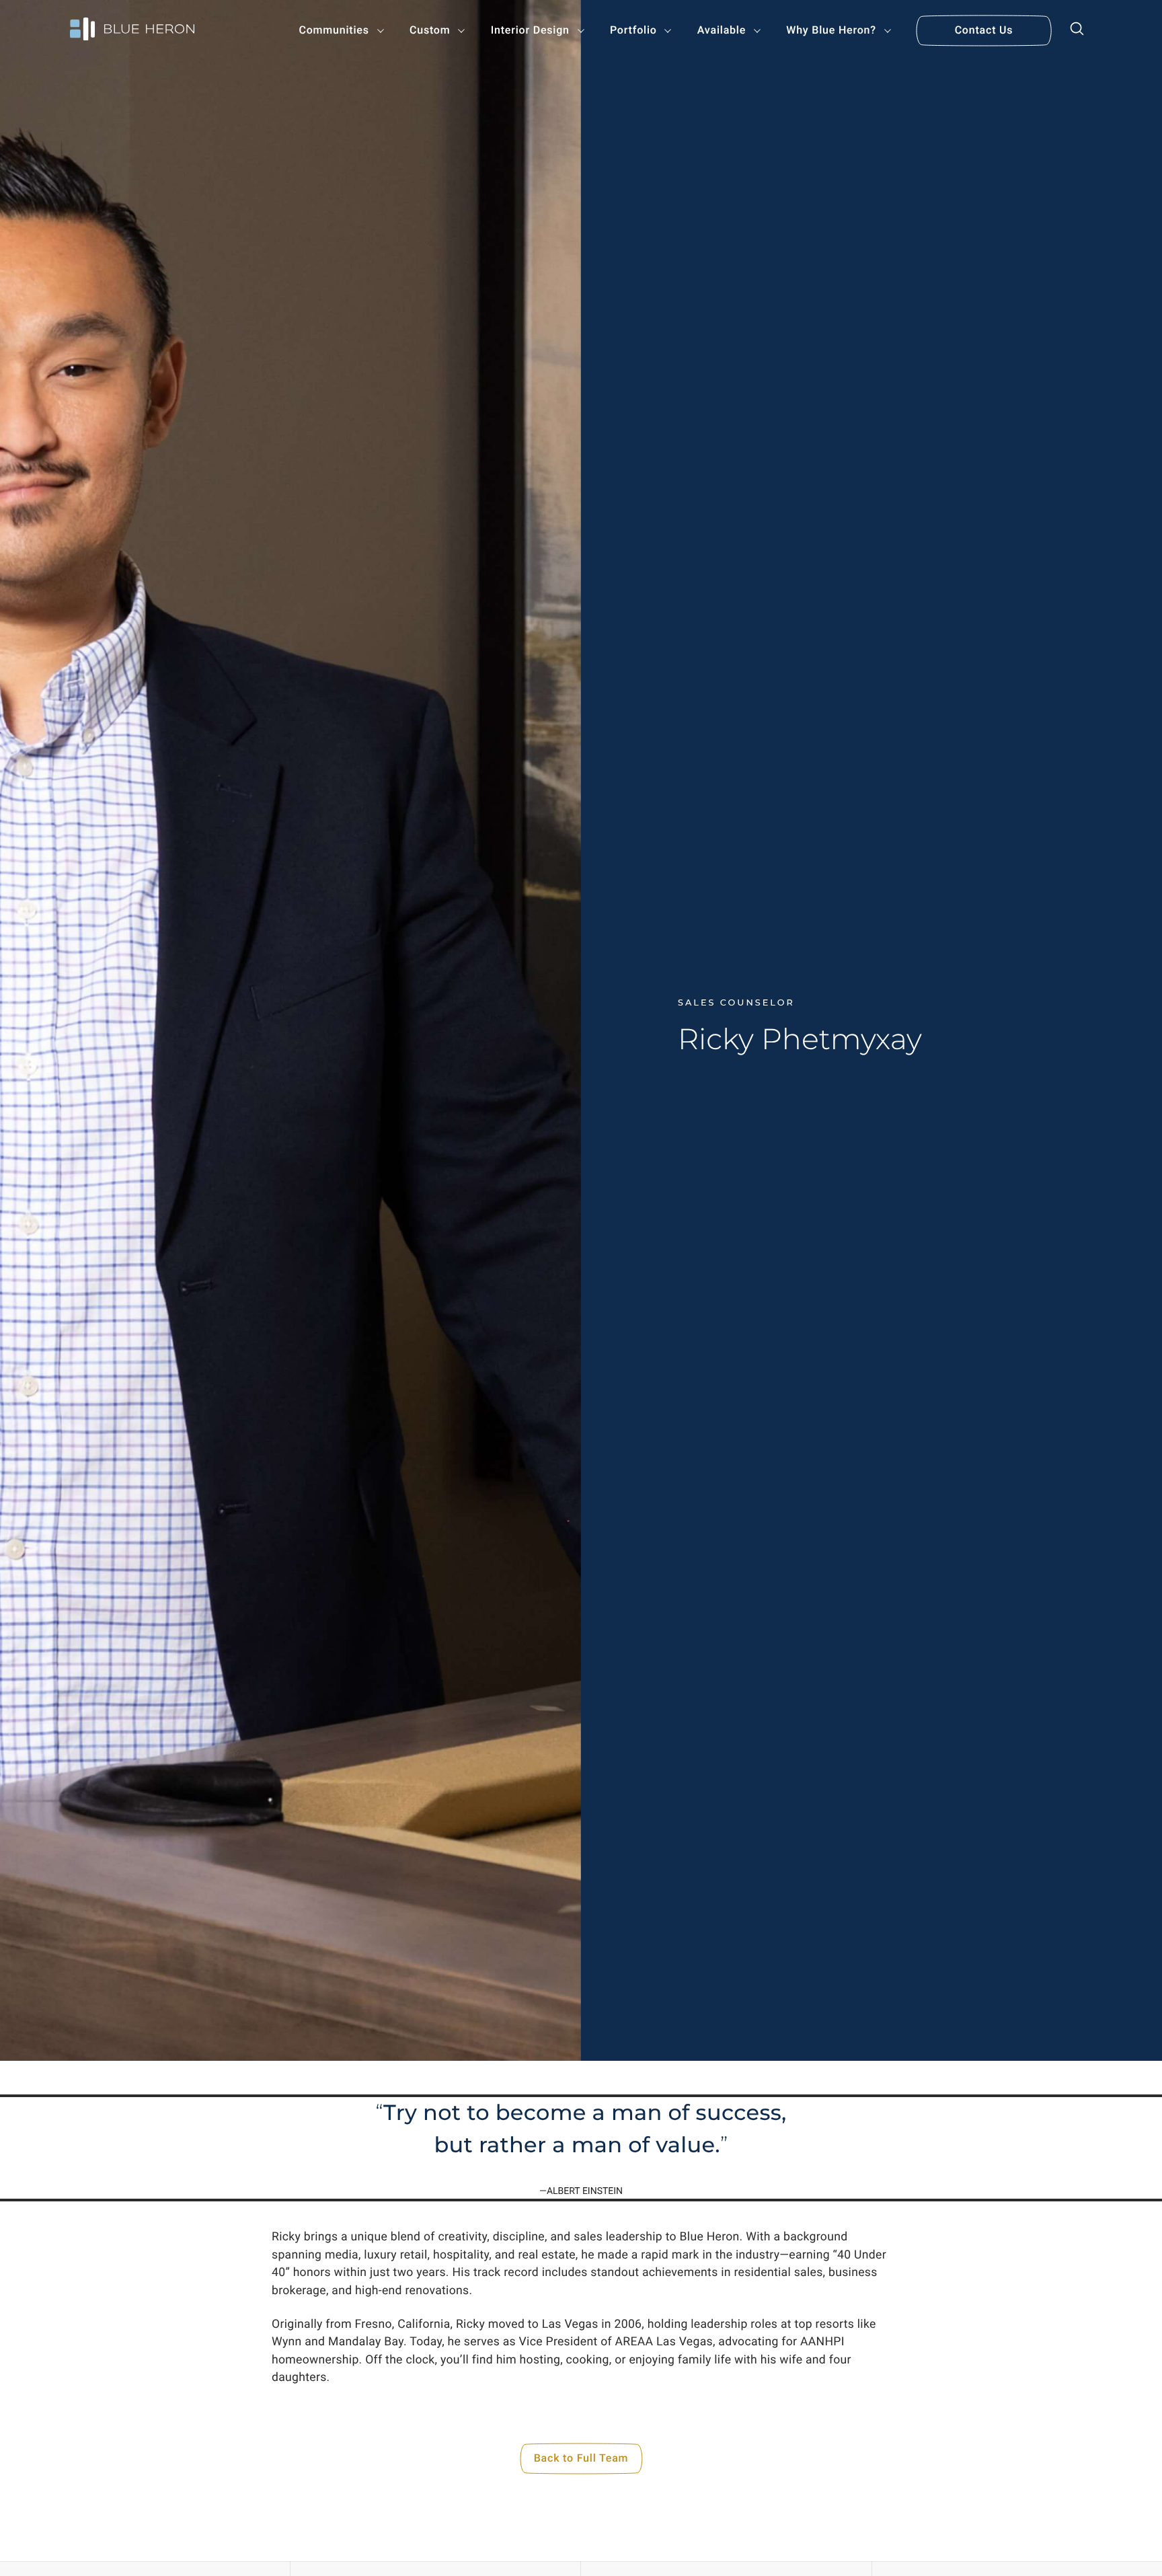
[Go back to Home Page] (132, 31)
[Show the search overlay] (1077, 31)
